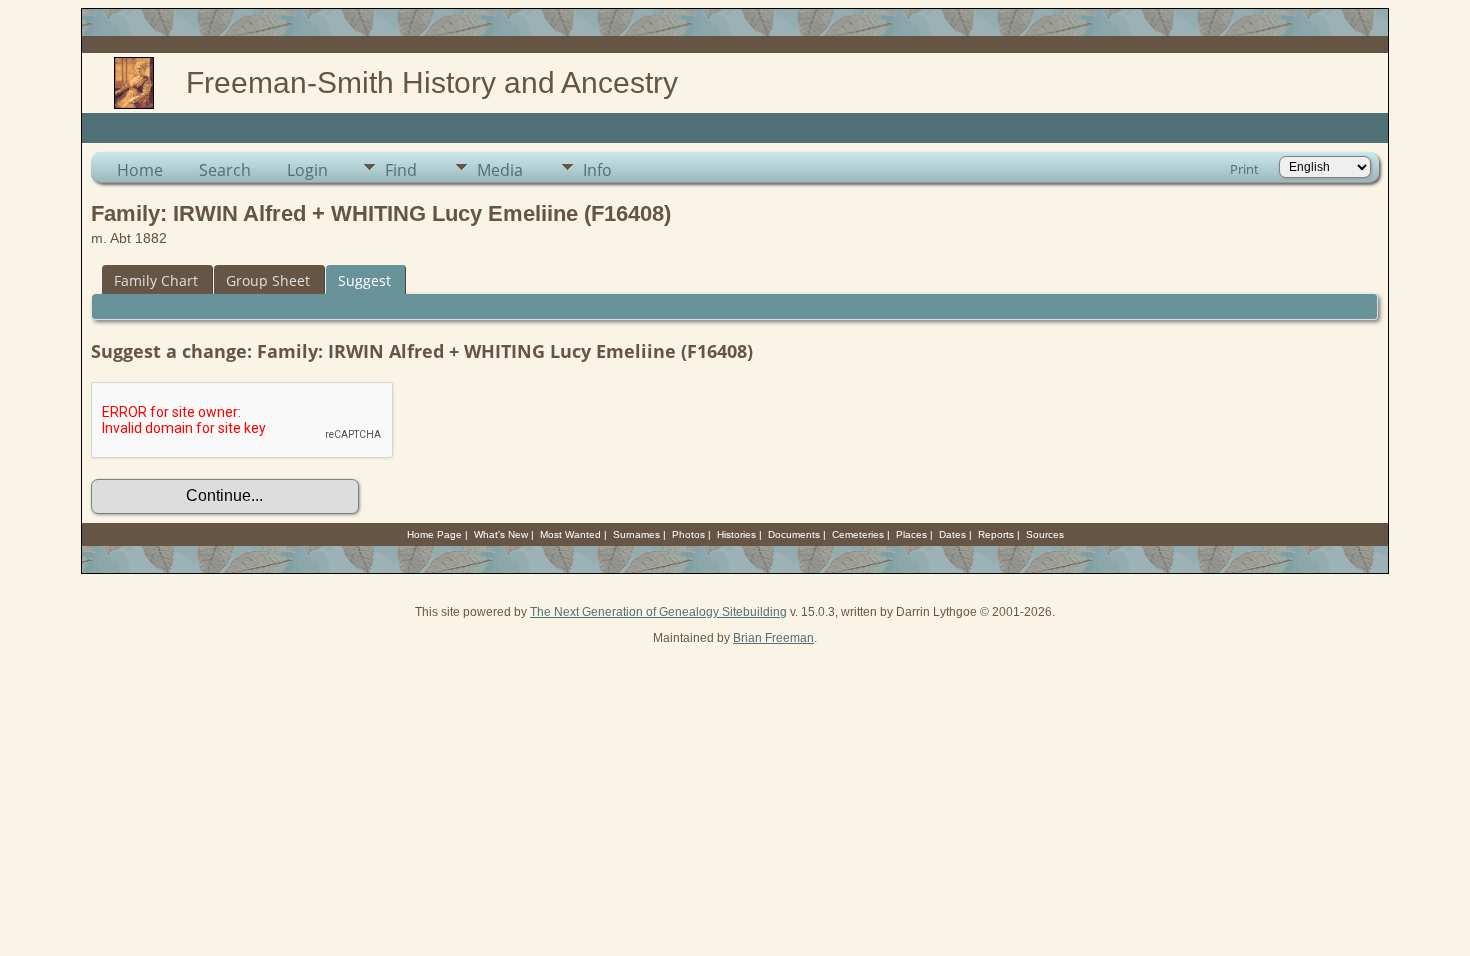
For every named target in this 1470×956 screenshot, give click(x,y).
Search (225, 170)
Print (1244, 169)
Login (307, 170)
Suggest (364, 280)
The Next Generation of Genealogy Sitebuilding (658, 612)
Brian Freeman (773, 638)
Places (911, 534)
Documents (794, 534)
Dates (952, 534)
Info (597, 170)
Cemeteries (858, 534)
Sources (1045, 534)
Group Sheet (268, 280)
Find (401, 170)
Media (500, 170)
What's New (501, 534)
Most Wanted (570, 534)
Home (140, 170)
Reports (996, 534)
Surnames (636, 534)
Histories (736, 534)
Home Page (434, 534)
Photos (688, 534)
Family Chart (156, 280)
